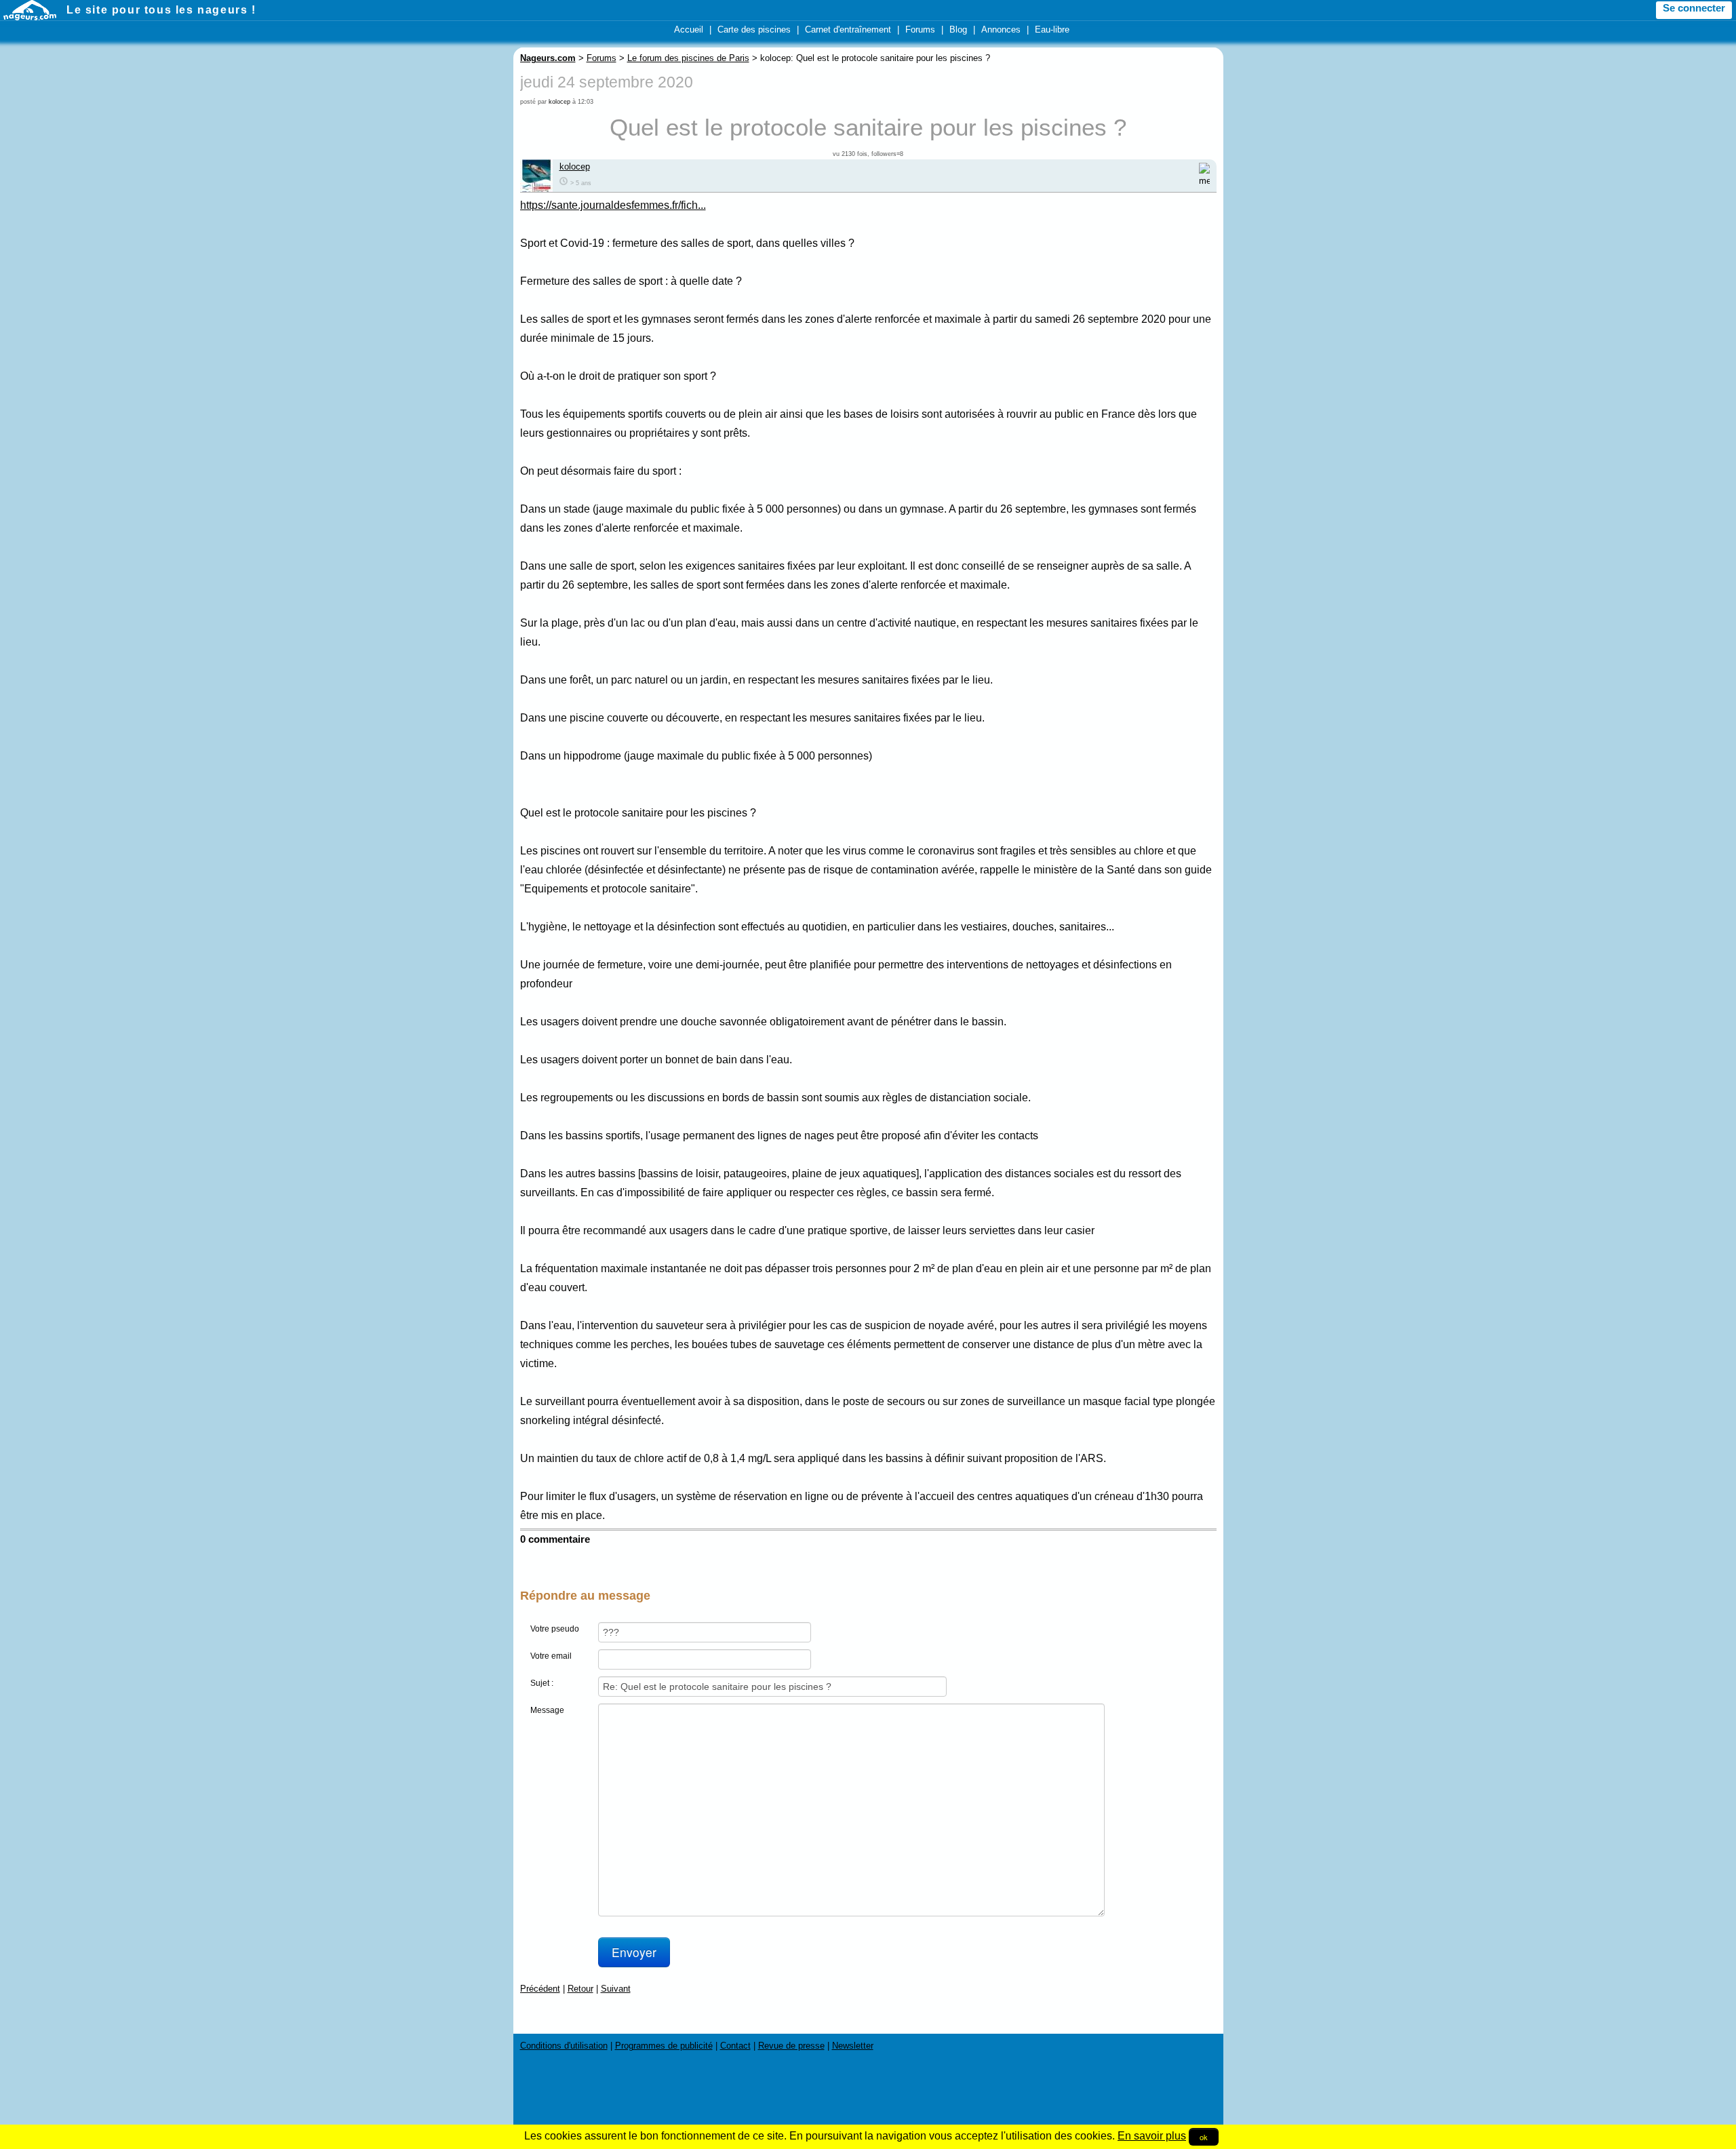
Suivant (616, 1989)
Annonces (1001, 29)
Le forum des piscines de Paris (688, 58)
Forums (920, 29)
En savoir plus (1152, 2136)
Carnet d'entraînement (848, 29)
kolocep (559, 102)
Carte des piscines (754, 29)
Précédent (540, 1989)
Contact (735, 2046)
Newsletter (853, 2046)
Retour (580, 1989)
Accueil (689, 29)
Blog (958, 29)
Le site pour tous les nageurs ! (161, 10)
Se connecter (1694, 8)
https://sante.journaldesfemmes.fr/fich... (613, 205)
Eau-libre (1052, 29)
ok (1204, 2137)
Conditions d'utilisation (564, 2046)
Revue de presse (791, 2046)
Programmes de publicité (664, 2046)
